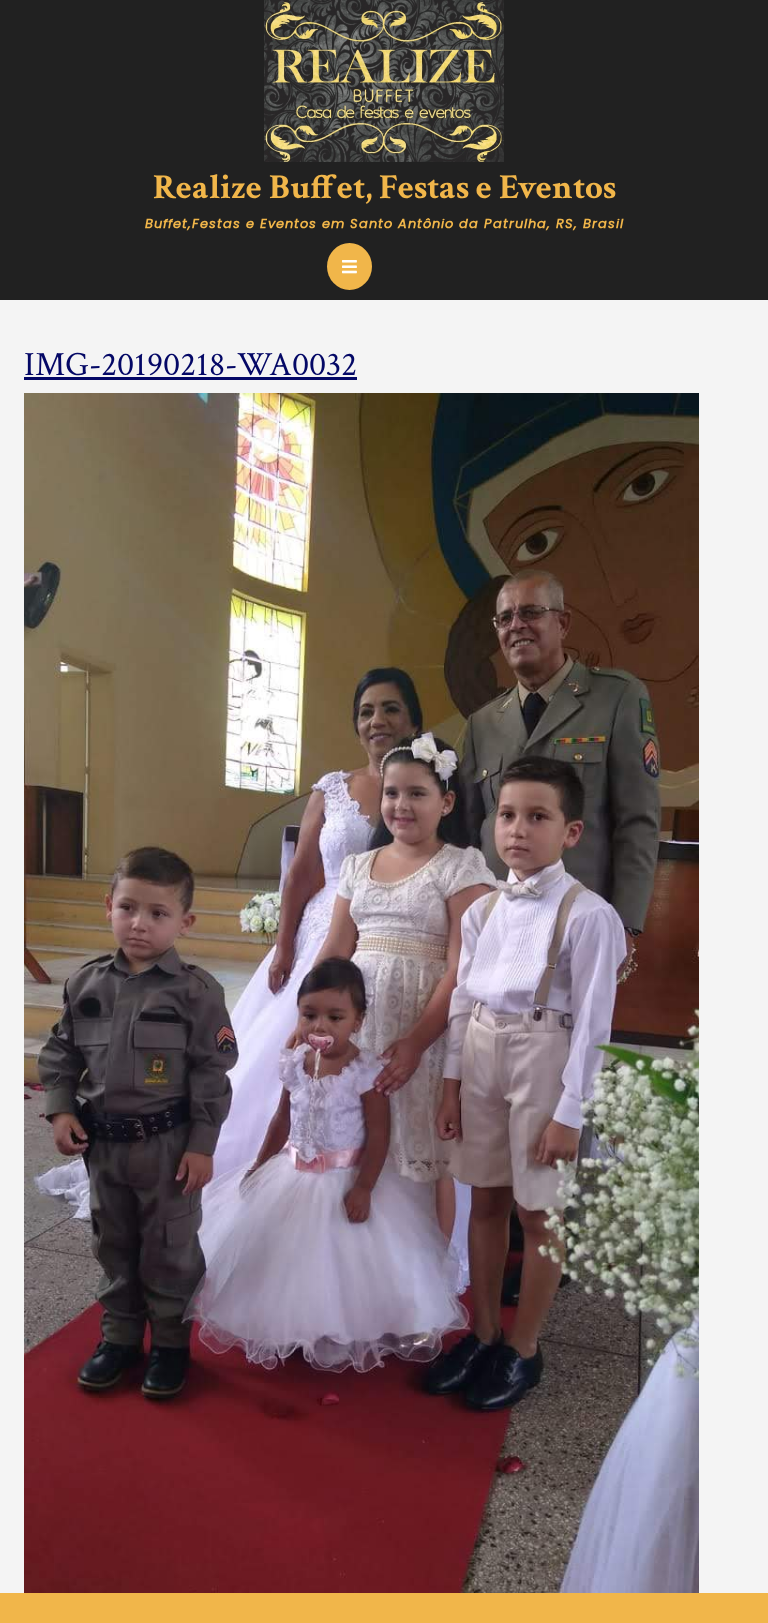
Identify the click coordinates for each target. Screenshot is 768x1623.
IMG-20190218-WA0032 (190, 365)
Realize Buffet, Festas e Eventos (384, 187)
